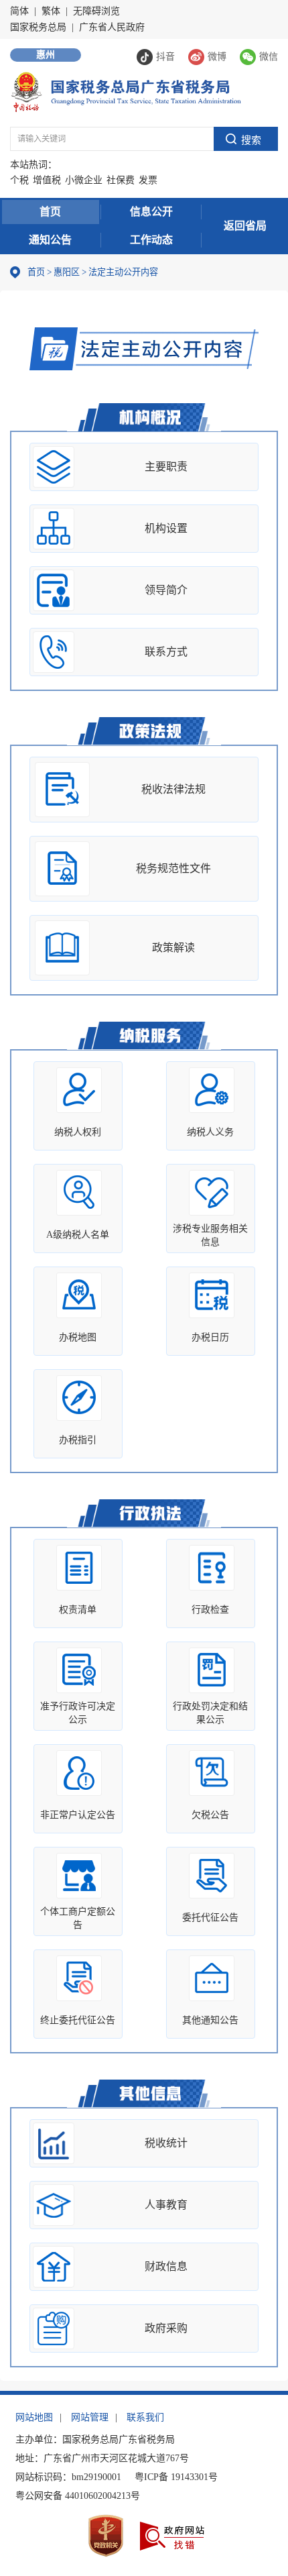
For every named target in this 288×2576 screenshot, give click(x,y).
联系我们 (145, 2417)
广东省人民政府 (112, 27)
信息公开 (151, 212)
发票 (148, 180)
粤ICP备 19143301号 (176, 2477)
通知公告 (50, 240)
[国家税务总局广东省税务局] (126, 91)
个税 (19, 180)
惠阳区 (67, 272)
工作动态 (151, 240)
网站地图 (34, 2417)
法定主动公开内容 (123, 272)
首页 (50, 212)
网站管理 (90, 2417)
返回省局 (245, 226)
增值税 (47, 180)
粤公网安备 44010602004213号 (78, 2496)
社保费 (121, 180)
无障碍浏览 (96, 11)
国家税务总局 (38, 27)
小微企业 (84, 180)
